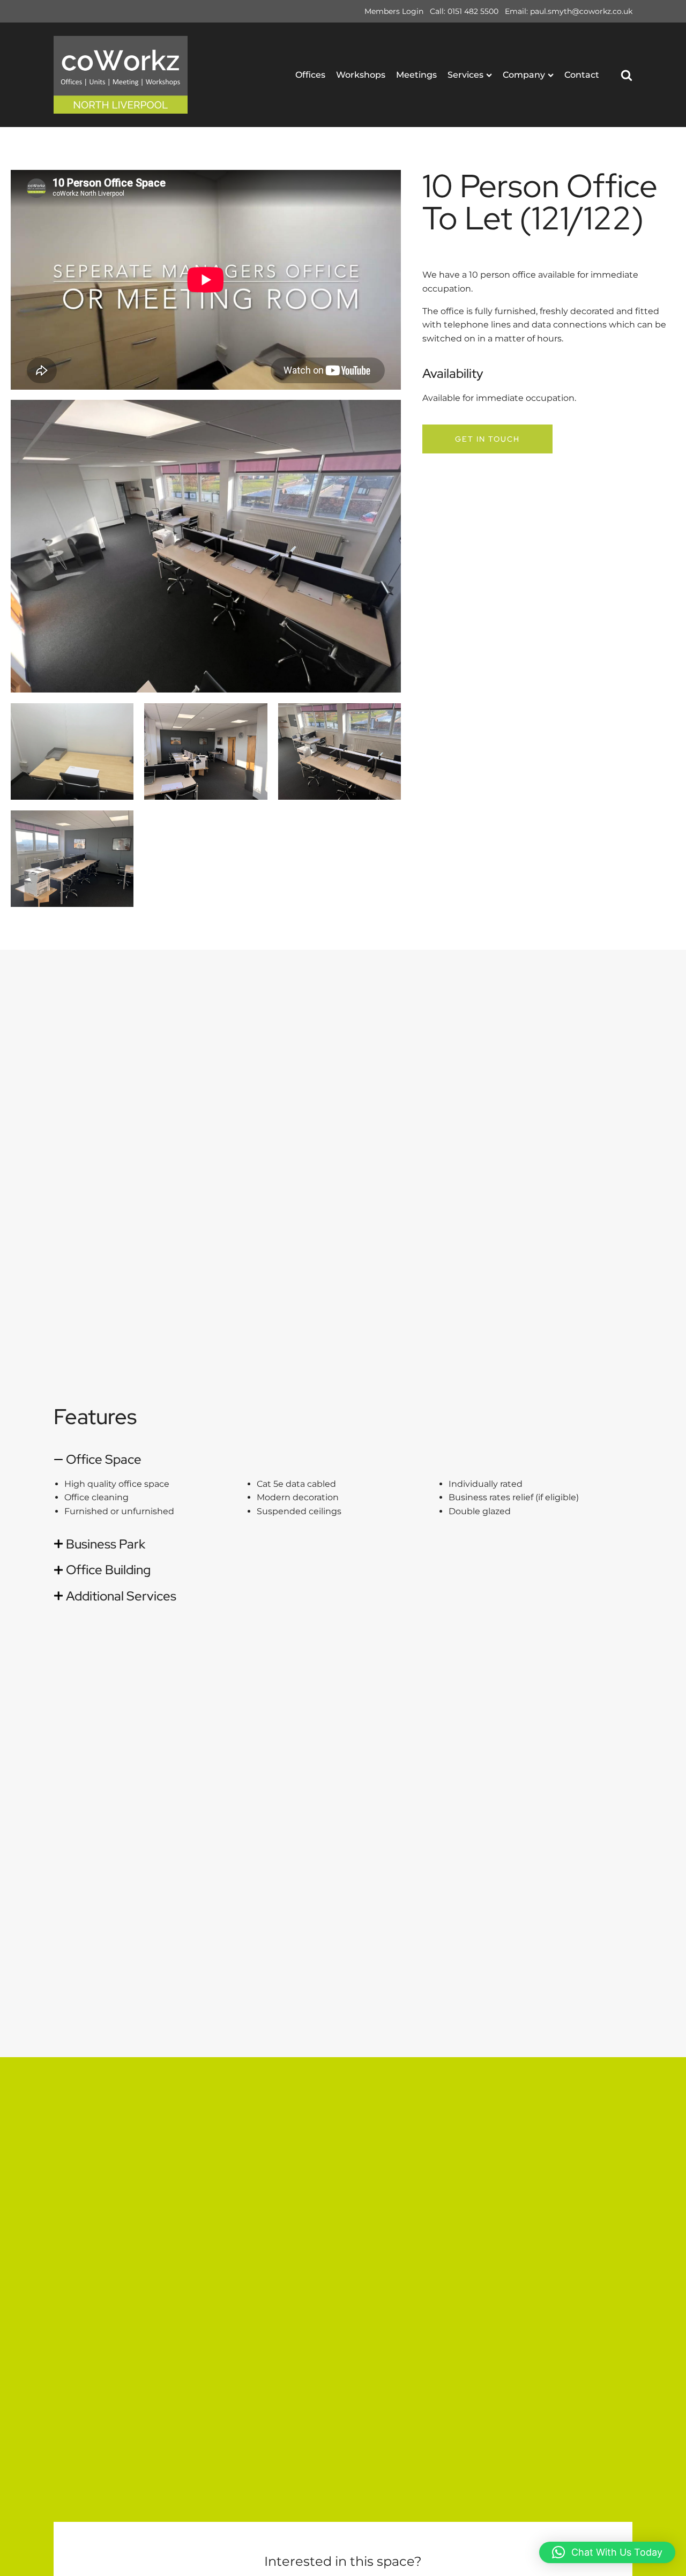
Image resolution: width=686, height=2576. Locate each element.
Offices (310, 75)
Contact (582, 75)
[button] (607, 2552)
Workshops (361, 75)
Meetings (416, 75)
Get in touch (487, 439)
